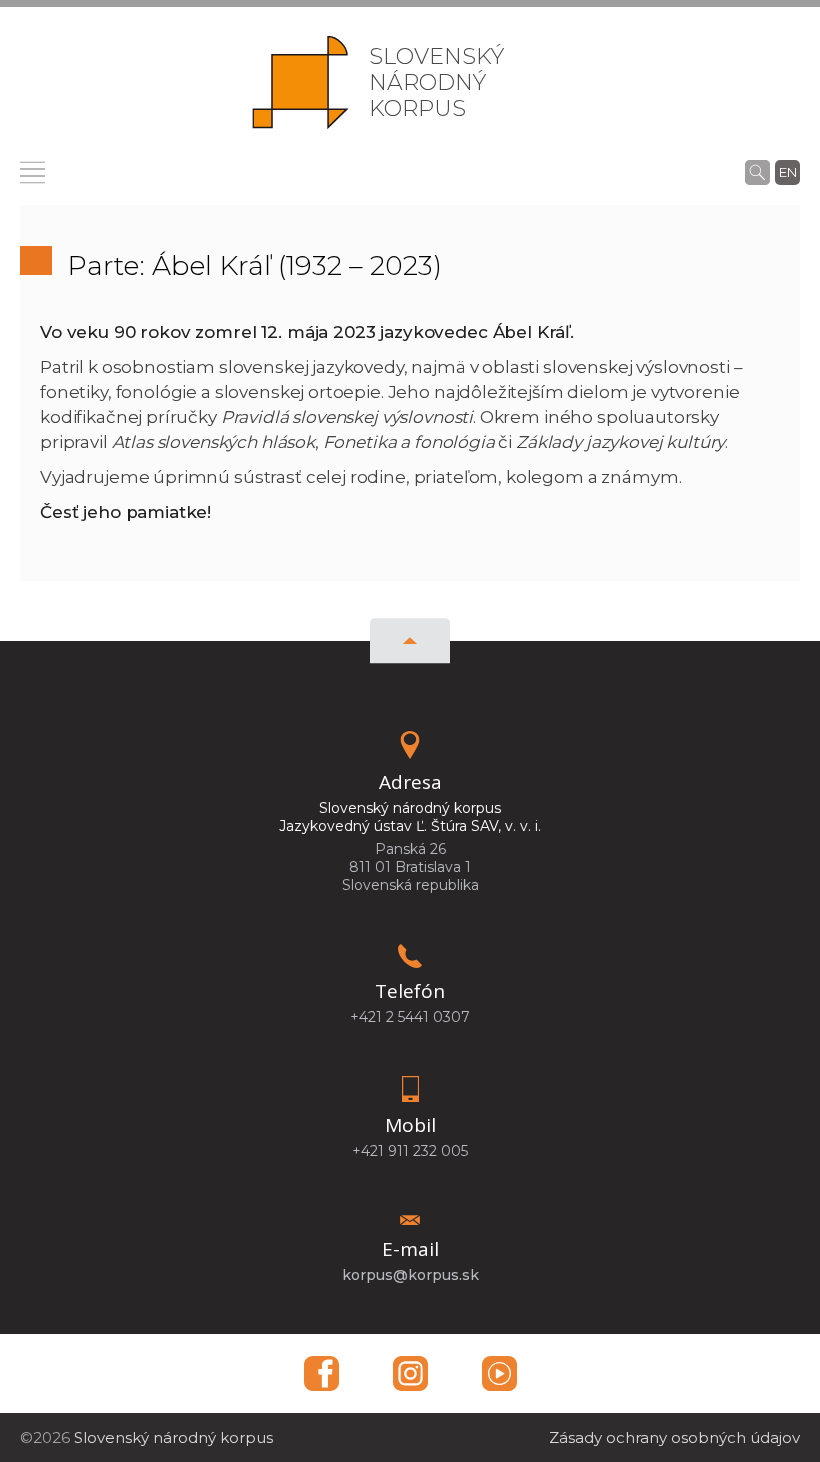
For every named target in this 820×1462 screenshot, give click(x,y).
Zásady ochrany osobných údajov (674, 1437)
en (788, 172)
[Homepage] (300, 82)
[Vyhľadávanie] (757, 172)
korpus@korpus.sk (410, 1275)
